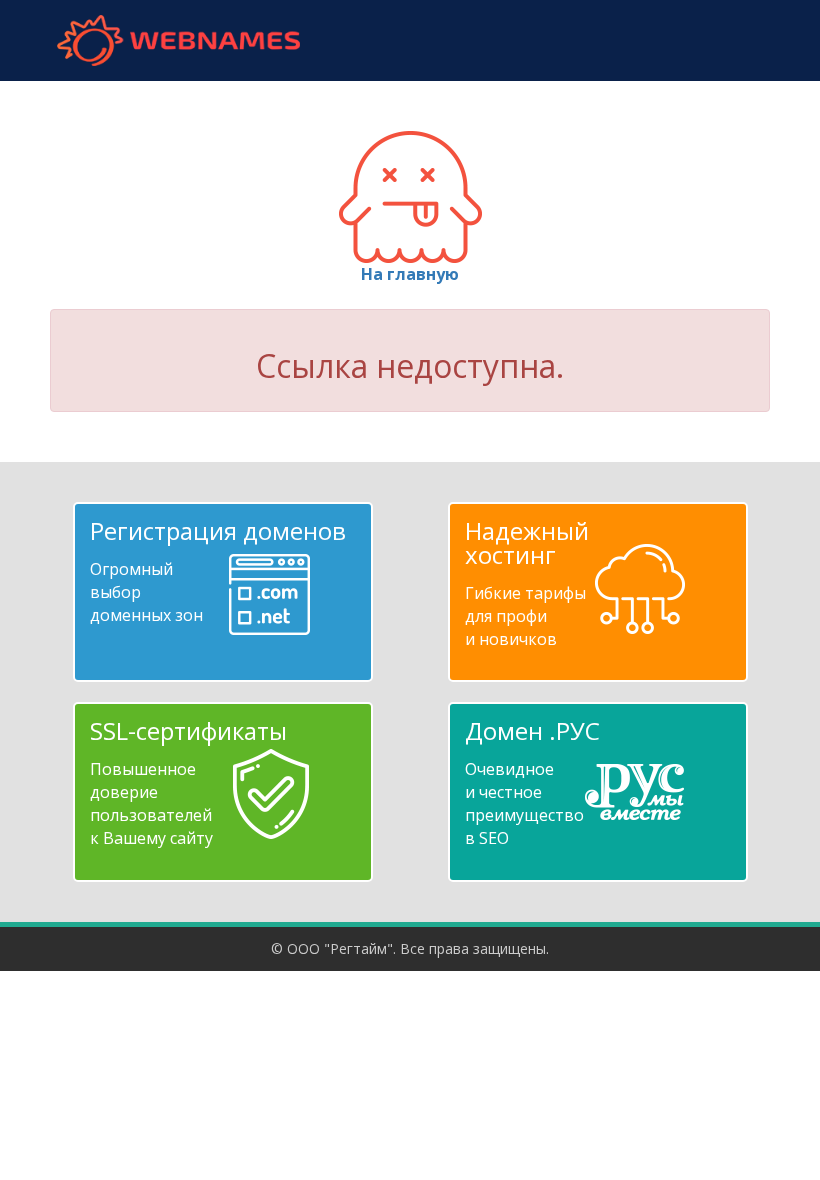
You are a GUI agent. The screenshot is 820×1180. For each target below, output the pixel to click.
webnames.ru (178, 40)
